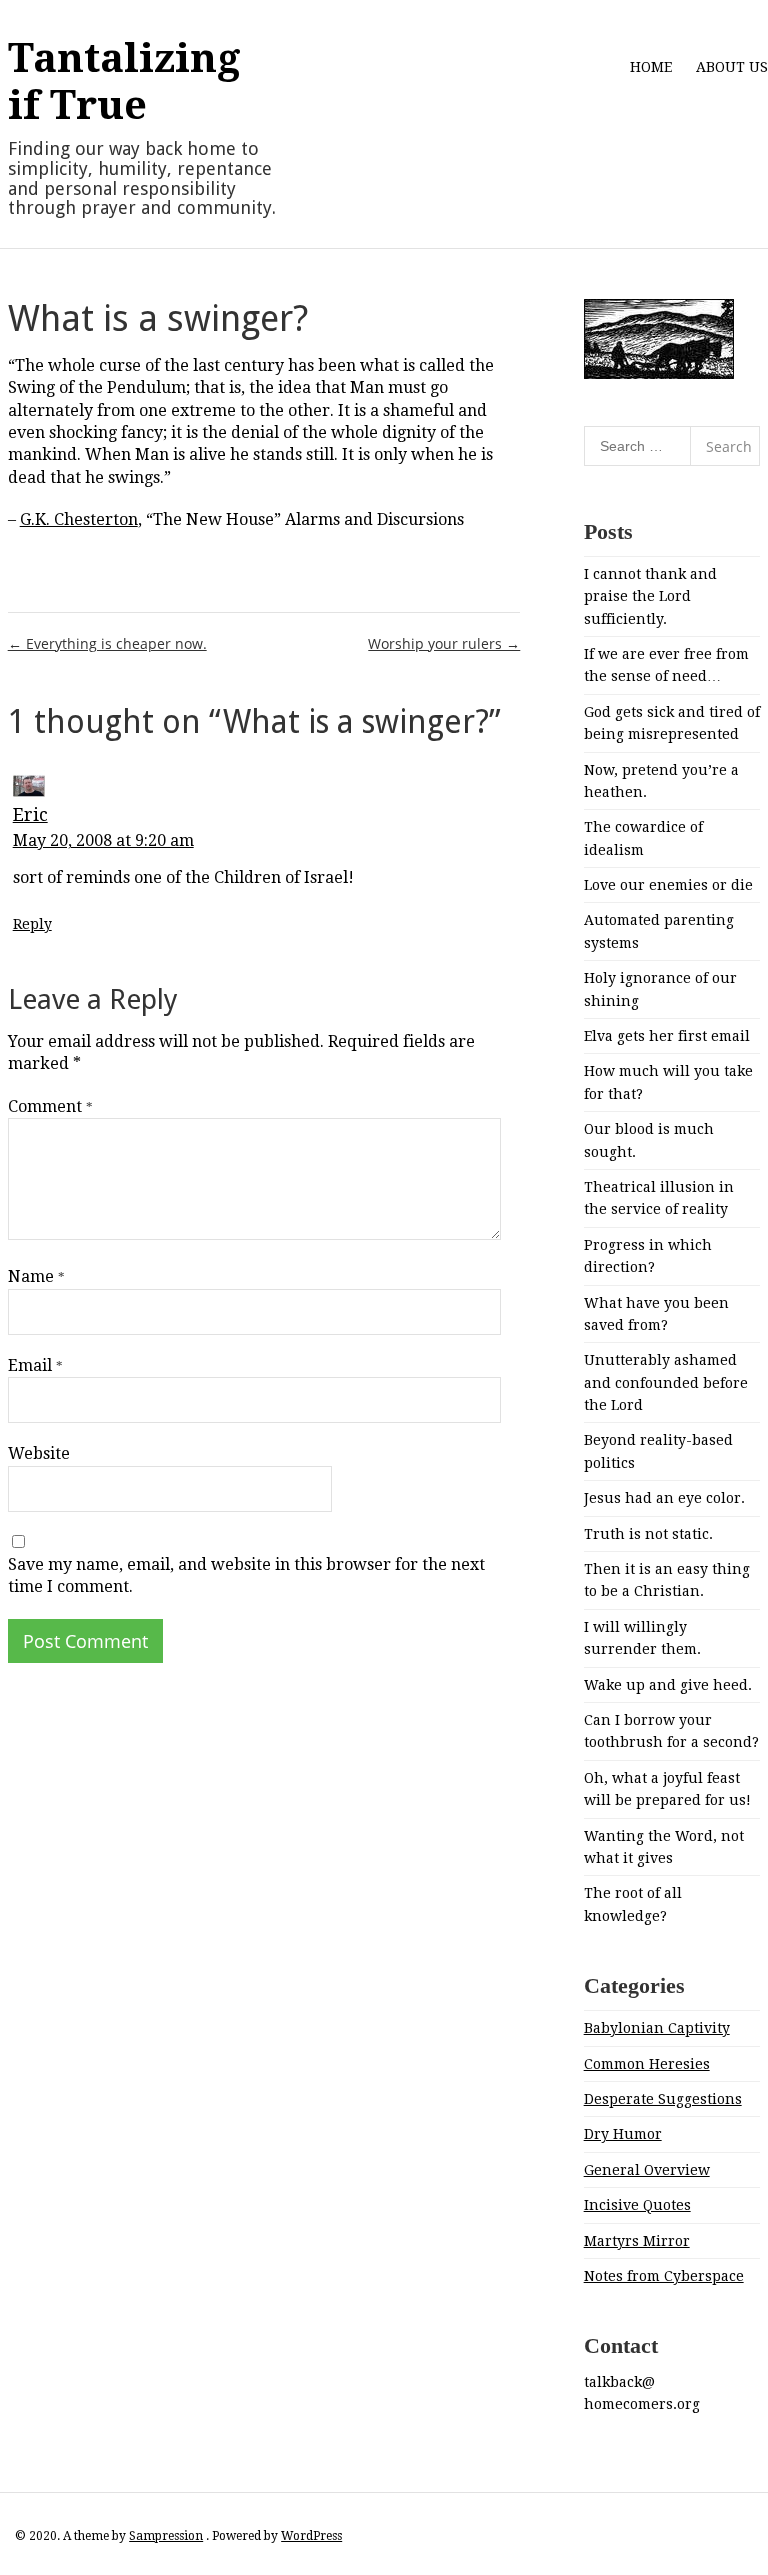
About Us (732, 67)
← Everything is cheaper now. (107, 643)
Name (36, 1276)
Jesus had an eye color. (664, 1498)
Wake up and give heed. (668, 1685)
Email (35, 1365)
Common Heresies (647, 2064)
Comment (50, 1106)
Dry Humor (623, 2134)
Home (651, 67)
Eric (30, 814)
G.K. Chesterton (79, 519)
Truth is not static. (648, 1534)
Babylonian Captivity (657, 2028)
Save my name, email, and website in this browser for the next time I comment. (246, 1575)
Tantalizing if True (124, 82)
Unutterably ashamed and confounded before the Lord (666, 1382)
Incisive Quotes (637, 2205)
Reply (32, 924)
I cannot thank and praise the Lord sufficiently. (650, 596)
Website (39, 1453)
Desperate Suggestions (663, 2099)
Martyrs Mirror (637, 2241)
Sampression (166, 2536)
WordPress (311, 2536)
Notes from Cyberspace (664, 2276)
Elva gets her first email (667, 1036)
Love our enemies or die (668, 885)
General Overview (647, 2170)
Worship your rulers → (444, 643)
